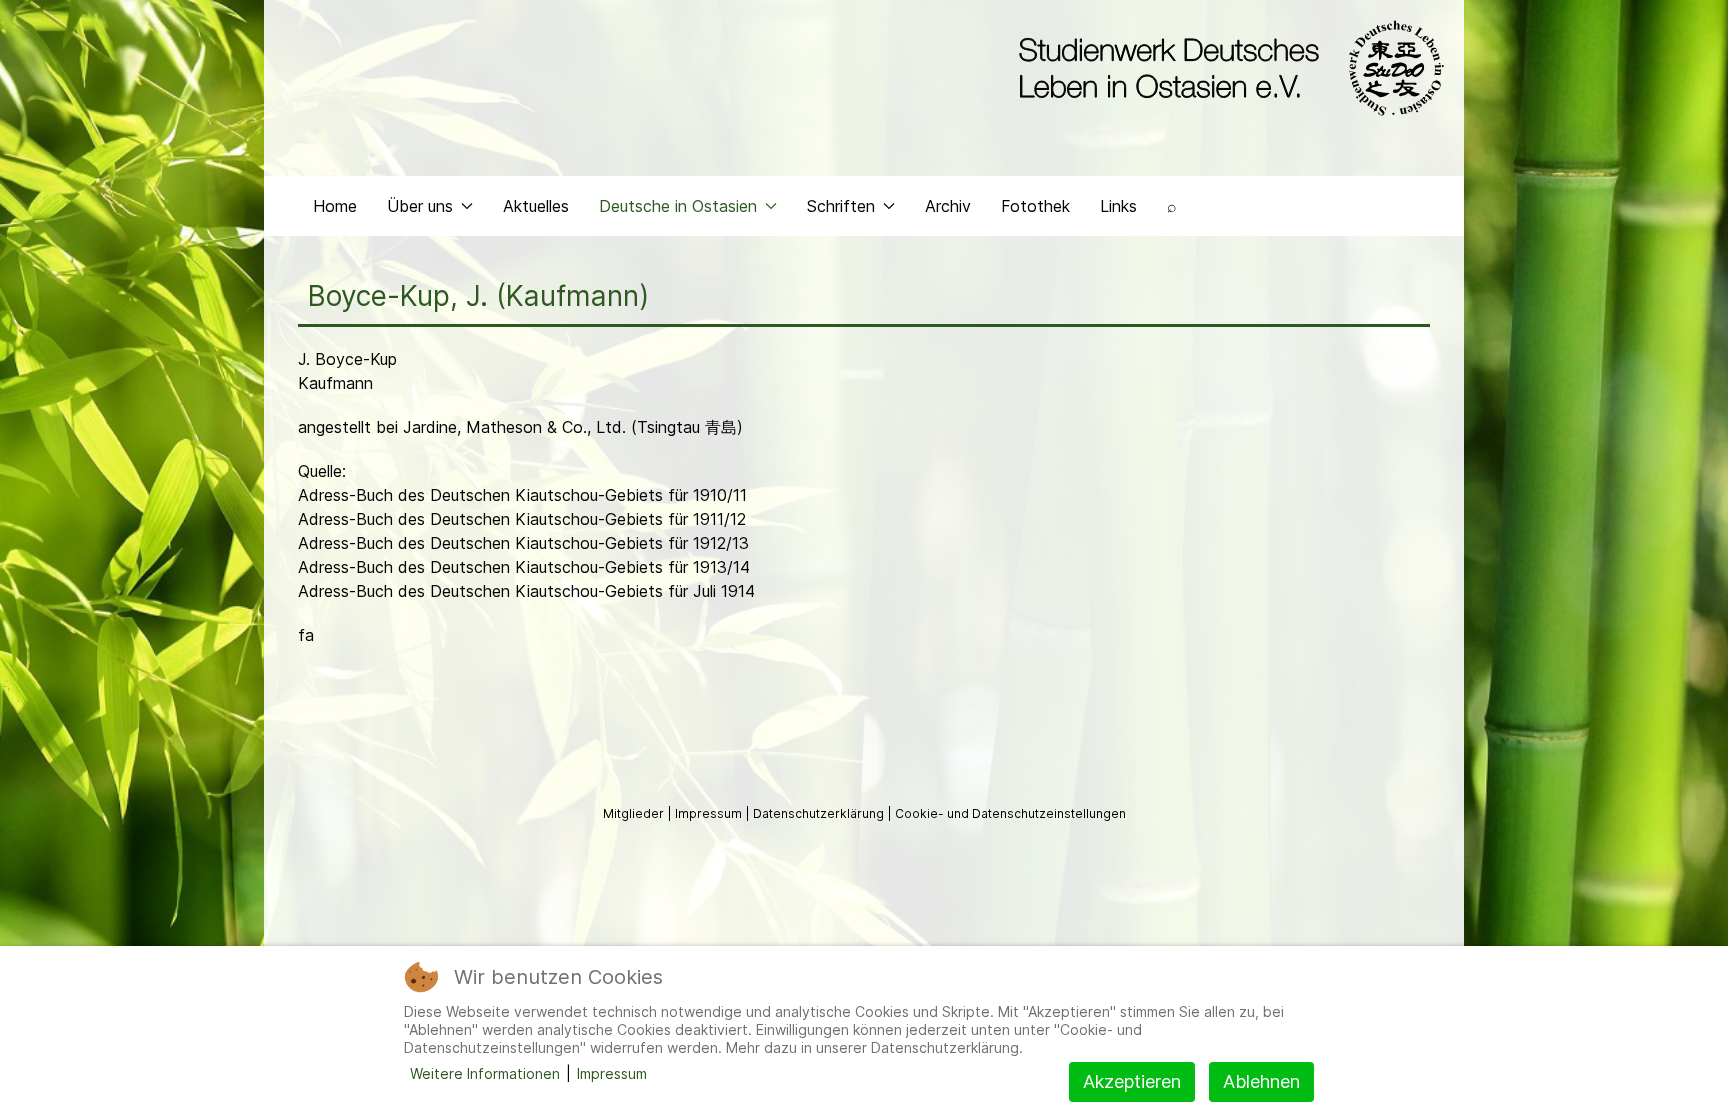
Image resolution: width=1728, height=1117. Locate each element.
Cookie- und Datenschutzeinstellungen (1010, 813)
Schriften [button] (841, 206)
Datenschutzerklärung (820, 813)
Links (1118, 206)
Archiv (948, 206)
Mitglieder (635, 813)
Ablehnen (1261, 1081)
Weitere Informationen (485, 1073)
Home (335, 206)
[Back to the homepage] (1226, 68)
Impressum (710, 813)
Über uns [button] (420, 206)
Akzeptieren (1132, 1081)
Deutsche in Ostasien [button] (678, 206)
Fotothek (1035, 206)
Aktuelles (536, 206)
